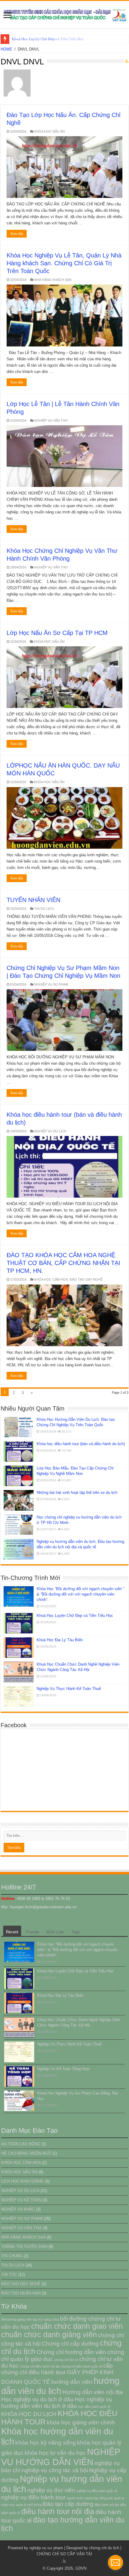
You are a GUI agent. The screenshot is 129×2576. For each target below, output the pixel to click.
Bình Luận (55, 1932)
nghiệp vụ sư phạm (46, 2548)
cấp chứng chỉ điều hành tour (57, 2369)
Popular (32, 1932)
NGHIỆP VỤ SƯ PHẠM (51, 984)
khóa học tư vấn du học (55, 2453)
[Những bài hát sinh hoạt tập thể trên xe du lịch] (19, 1500)
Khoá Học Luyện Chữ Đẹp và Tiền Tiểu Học (75, 1616)
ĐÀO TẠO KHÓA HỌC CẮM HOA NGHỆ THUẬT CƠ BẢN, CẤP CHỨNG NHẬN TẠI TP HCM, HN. (63, 1263)
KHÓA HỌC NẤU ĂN (49, 131)
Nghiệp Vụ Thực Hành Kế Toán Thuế (69, 1689)
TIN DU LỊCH (44, 909)
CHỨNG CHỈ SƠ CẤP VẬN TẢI (64, 2554)
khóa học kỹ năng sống (46, 2443)
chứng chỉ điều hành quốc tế (81, 2366)
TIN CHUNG (12, 2256)
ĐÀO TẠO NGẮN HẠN (21, 2293)
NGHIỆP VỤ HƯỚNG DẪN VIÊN (61, 2457)
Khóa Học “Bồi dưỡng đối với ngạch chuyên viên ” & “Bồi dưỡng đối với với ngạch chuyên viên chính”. (80, 1594)
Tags (76, 1932)
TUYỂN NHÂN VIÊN (33, 900)
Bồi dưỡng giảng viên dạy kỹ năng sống (30, 2319)
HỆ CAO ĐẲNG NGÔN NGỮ (26, 2153)
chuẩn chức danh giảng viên (49, 2335)
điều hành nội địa (107, 2505)
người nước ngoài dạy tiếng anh (90, 2498)
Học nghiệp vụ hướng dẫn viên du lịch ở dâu (57, 2403)
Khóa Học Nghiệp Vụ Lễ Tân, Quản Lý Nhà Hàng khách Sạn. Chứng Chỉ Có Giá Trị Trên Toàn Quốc (64, 263)
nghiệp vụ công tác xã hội (55, 2470)
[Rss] (64, 2561)
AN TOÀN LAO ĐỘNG (21, 2144)
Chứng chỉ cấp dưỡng (70, 2344)
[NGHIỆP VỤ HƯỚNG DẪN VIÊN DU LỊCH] (64, 14)
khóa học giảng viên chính (81, 2422)
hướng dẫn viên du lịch (60, 2386)
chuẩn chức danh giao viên (77, 2326)
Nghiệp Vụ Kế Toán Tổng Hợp (63, 2069)
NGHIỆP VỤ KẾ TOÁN (21, 2200)
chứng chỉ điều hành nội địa (40, 2366)
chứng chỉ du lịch (104, 2548)
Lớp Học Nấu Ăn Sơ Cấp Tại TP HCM (57, 633)
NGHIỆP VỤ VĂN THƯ (51, 420)
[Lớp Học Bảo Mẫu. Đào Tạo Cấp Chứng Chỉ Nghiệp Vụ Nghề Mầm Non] (19, 1476)
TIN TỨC (9, 2274)
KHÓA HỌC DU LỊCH (29, 2414)
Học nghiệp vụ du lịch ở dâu (37, 2399)
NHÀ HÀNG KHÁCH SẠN (53, 280)
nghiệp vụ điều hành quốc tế (97, 2491)
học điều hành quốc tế (94, 2407)
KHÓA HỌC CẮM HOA (51, 1279)
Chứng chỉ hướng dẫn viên (71, 2352)
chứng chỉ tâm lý (66, 2360)
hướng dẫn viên (72, 2382)
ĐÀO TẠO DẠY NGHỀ (86, 1279)
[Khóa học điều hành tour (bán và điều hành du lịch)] (19, 1451)
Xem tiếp (17, 234)
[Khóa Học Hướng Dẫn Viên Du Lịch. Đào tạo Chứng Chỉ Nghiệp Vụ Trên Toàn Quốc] (19, 1427)
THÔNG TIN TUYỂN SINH (24, 2247)
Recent (12, 1932)
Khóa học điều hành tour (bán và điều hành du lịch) (81, 1444)
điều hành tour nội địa (58, 2511)
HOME (6, 49)
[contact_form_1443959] (115, 2562)
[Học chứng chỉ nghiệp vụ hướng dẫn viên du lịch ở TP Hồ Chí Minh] (19, 1525)
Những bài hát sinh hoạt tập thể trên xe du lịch (77, 1493)
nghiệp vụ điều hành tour (33, 2497)
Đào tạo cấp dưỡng (68, 2504)
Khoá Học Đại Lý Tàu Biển (34, 39)
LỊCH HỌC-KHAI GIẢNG (22, 2181)
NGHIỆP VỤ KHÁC (18, 2209)
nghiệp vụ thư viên (51, 2490)
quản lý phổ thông (29, 2505)
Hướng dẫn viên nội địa (93, 2392)
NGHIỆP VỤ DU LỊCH (50, 1131)
